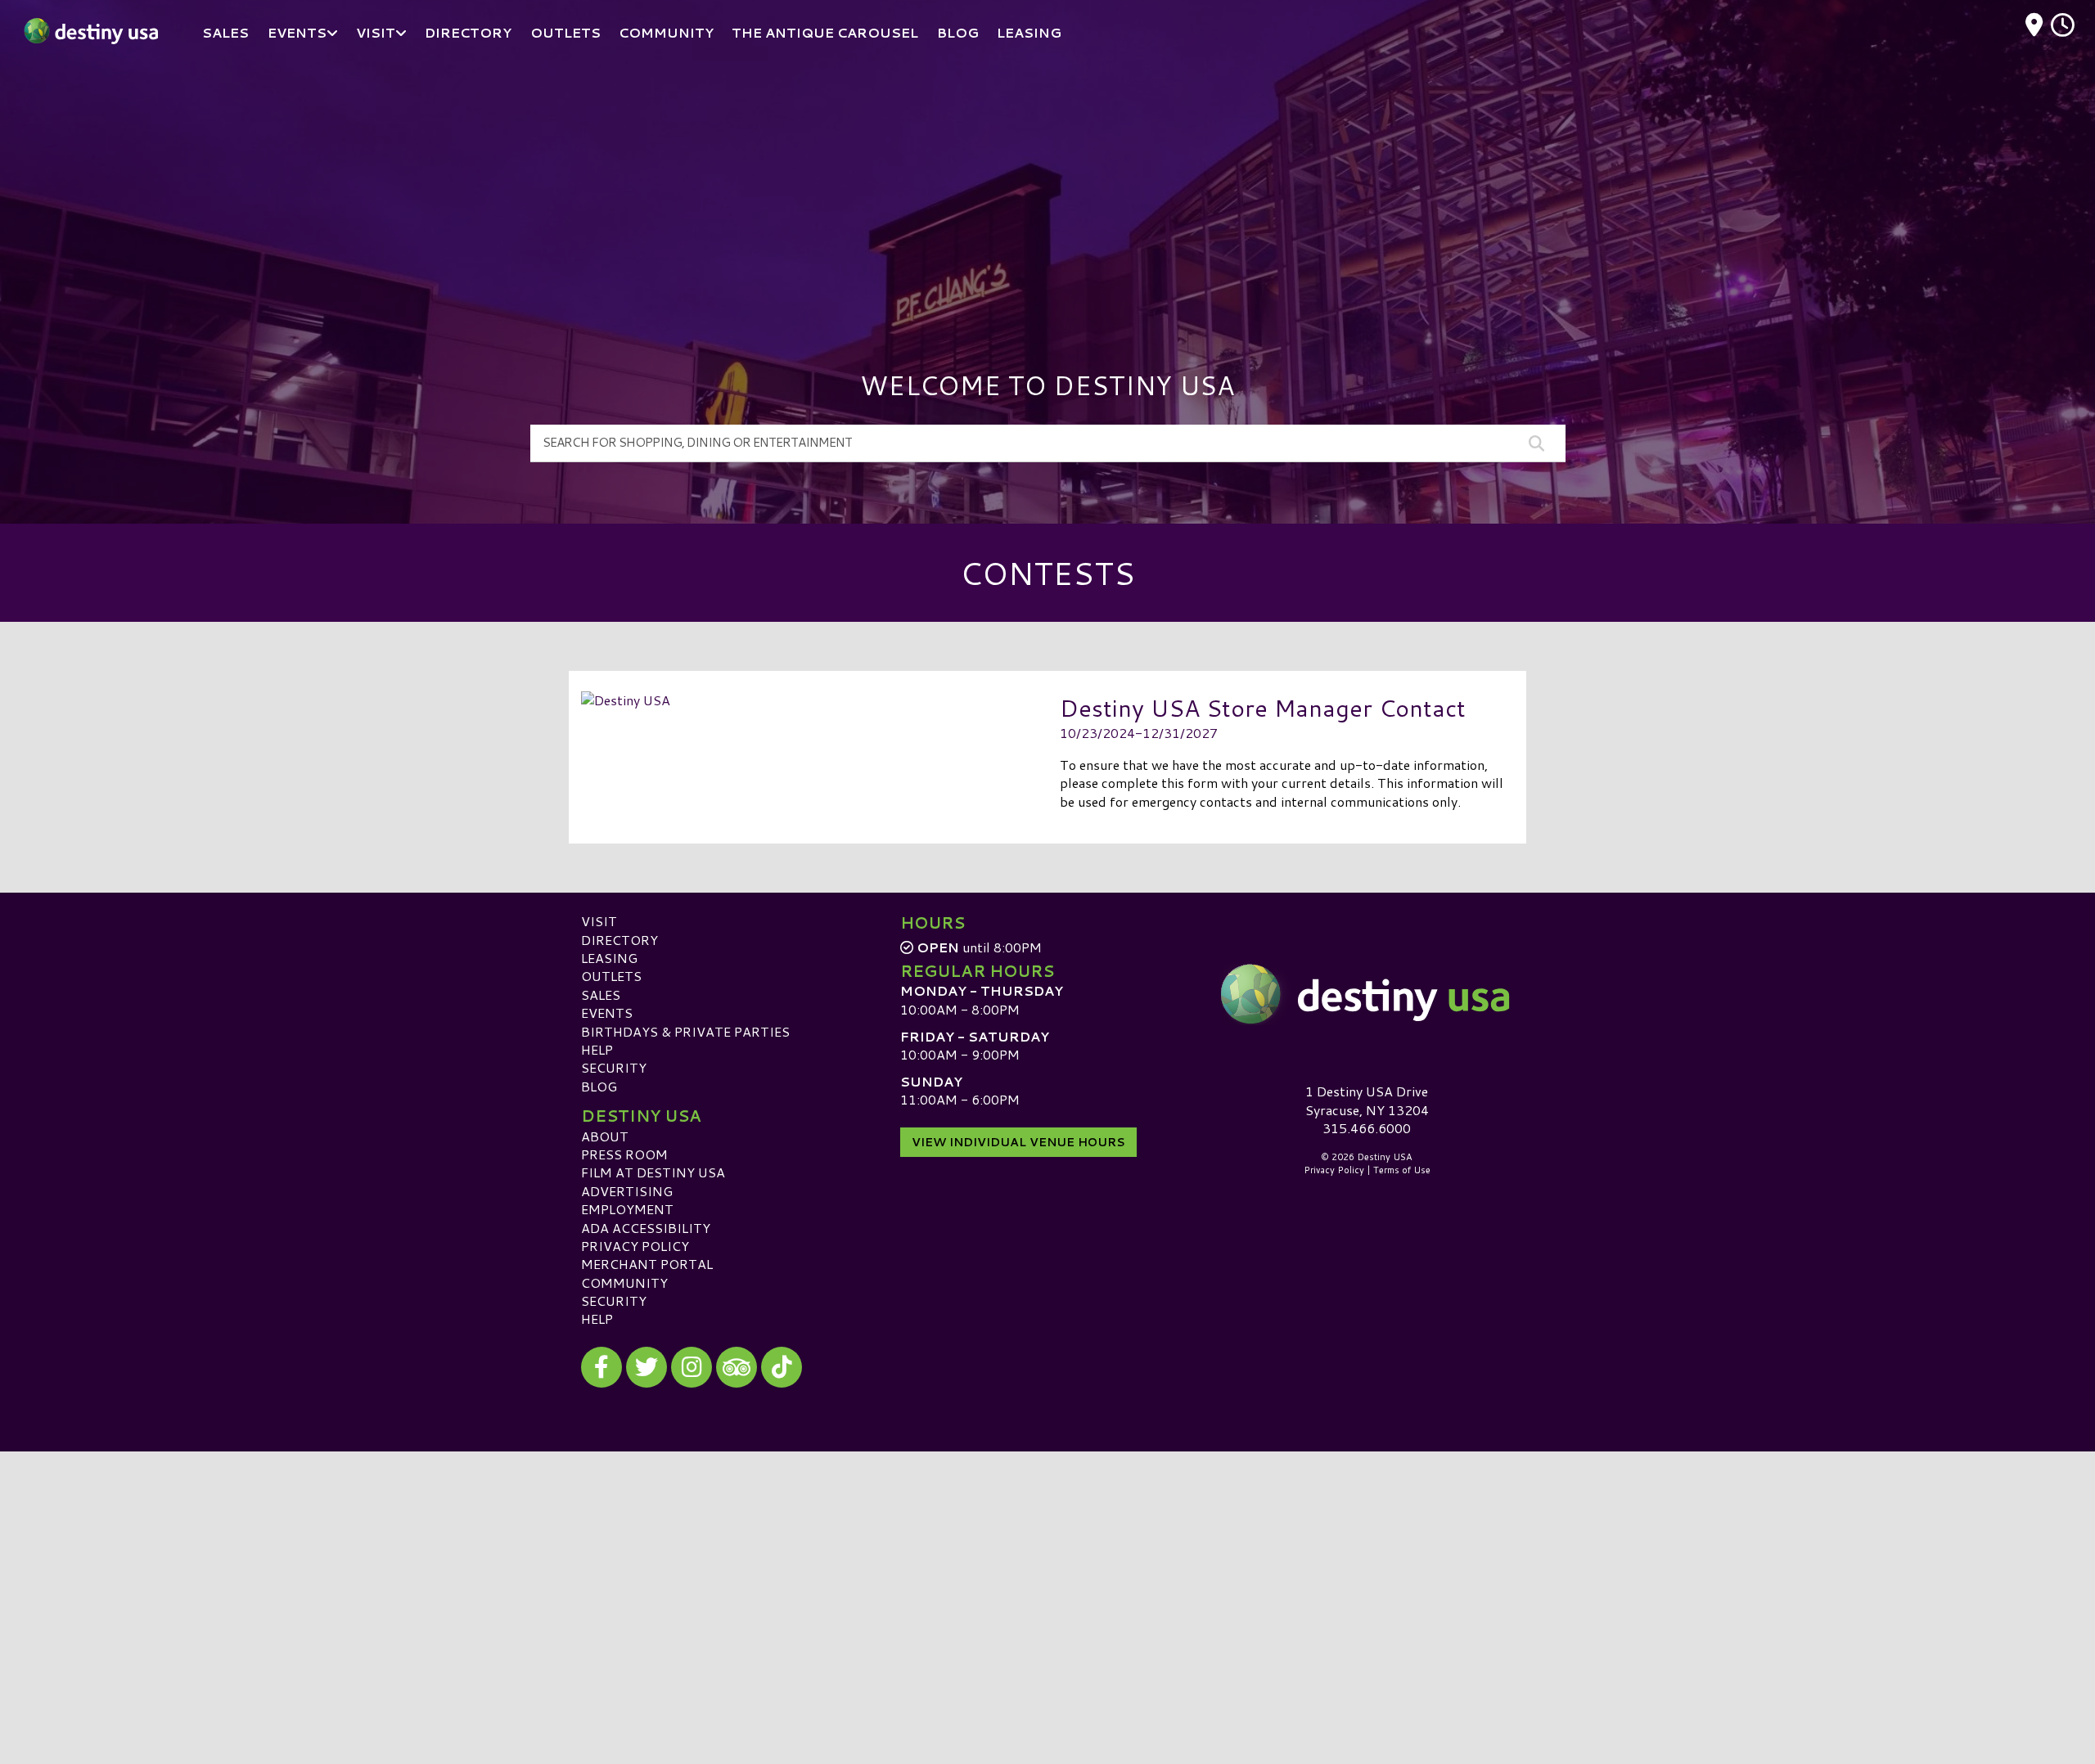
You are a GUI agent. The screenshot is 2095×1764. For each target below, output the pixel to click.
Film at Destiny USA (653, 1172)
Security (614, 1067)
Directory (619, 940)
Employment (627, 1209)
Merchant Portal (647, 1264)
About (605, 1136)
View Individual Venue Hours (1018, 1142)
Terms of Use (1402, 1170)
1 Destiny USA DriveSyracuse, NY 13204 (1367, 1100)
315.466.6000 (1367, 1128)
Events (607, 1013)
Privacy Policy (635, 1246)
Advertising (627, 1191)
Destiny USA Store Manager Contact (1263, 707)
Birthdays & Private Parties (685, 1031)
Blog (599, 1086)
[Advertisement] (1047, 188)
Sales (601, 995)
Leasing (609, 958)
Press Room (624, 1154)
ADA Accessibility (646, 1228)
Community (624, 1282)
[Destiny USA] (1367, 994)
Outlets (611, 976)
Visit (599, 921)
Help (597, 1049)
